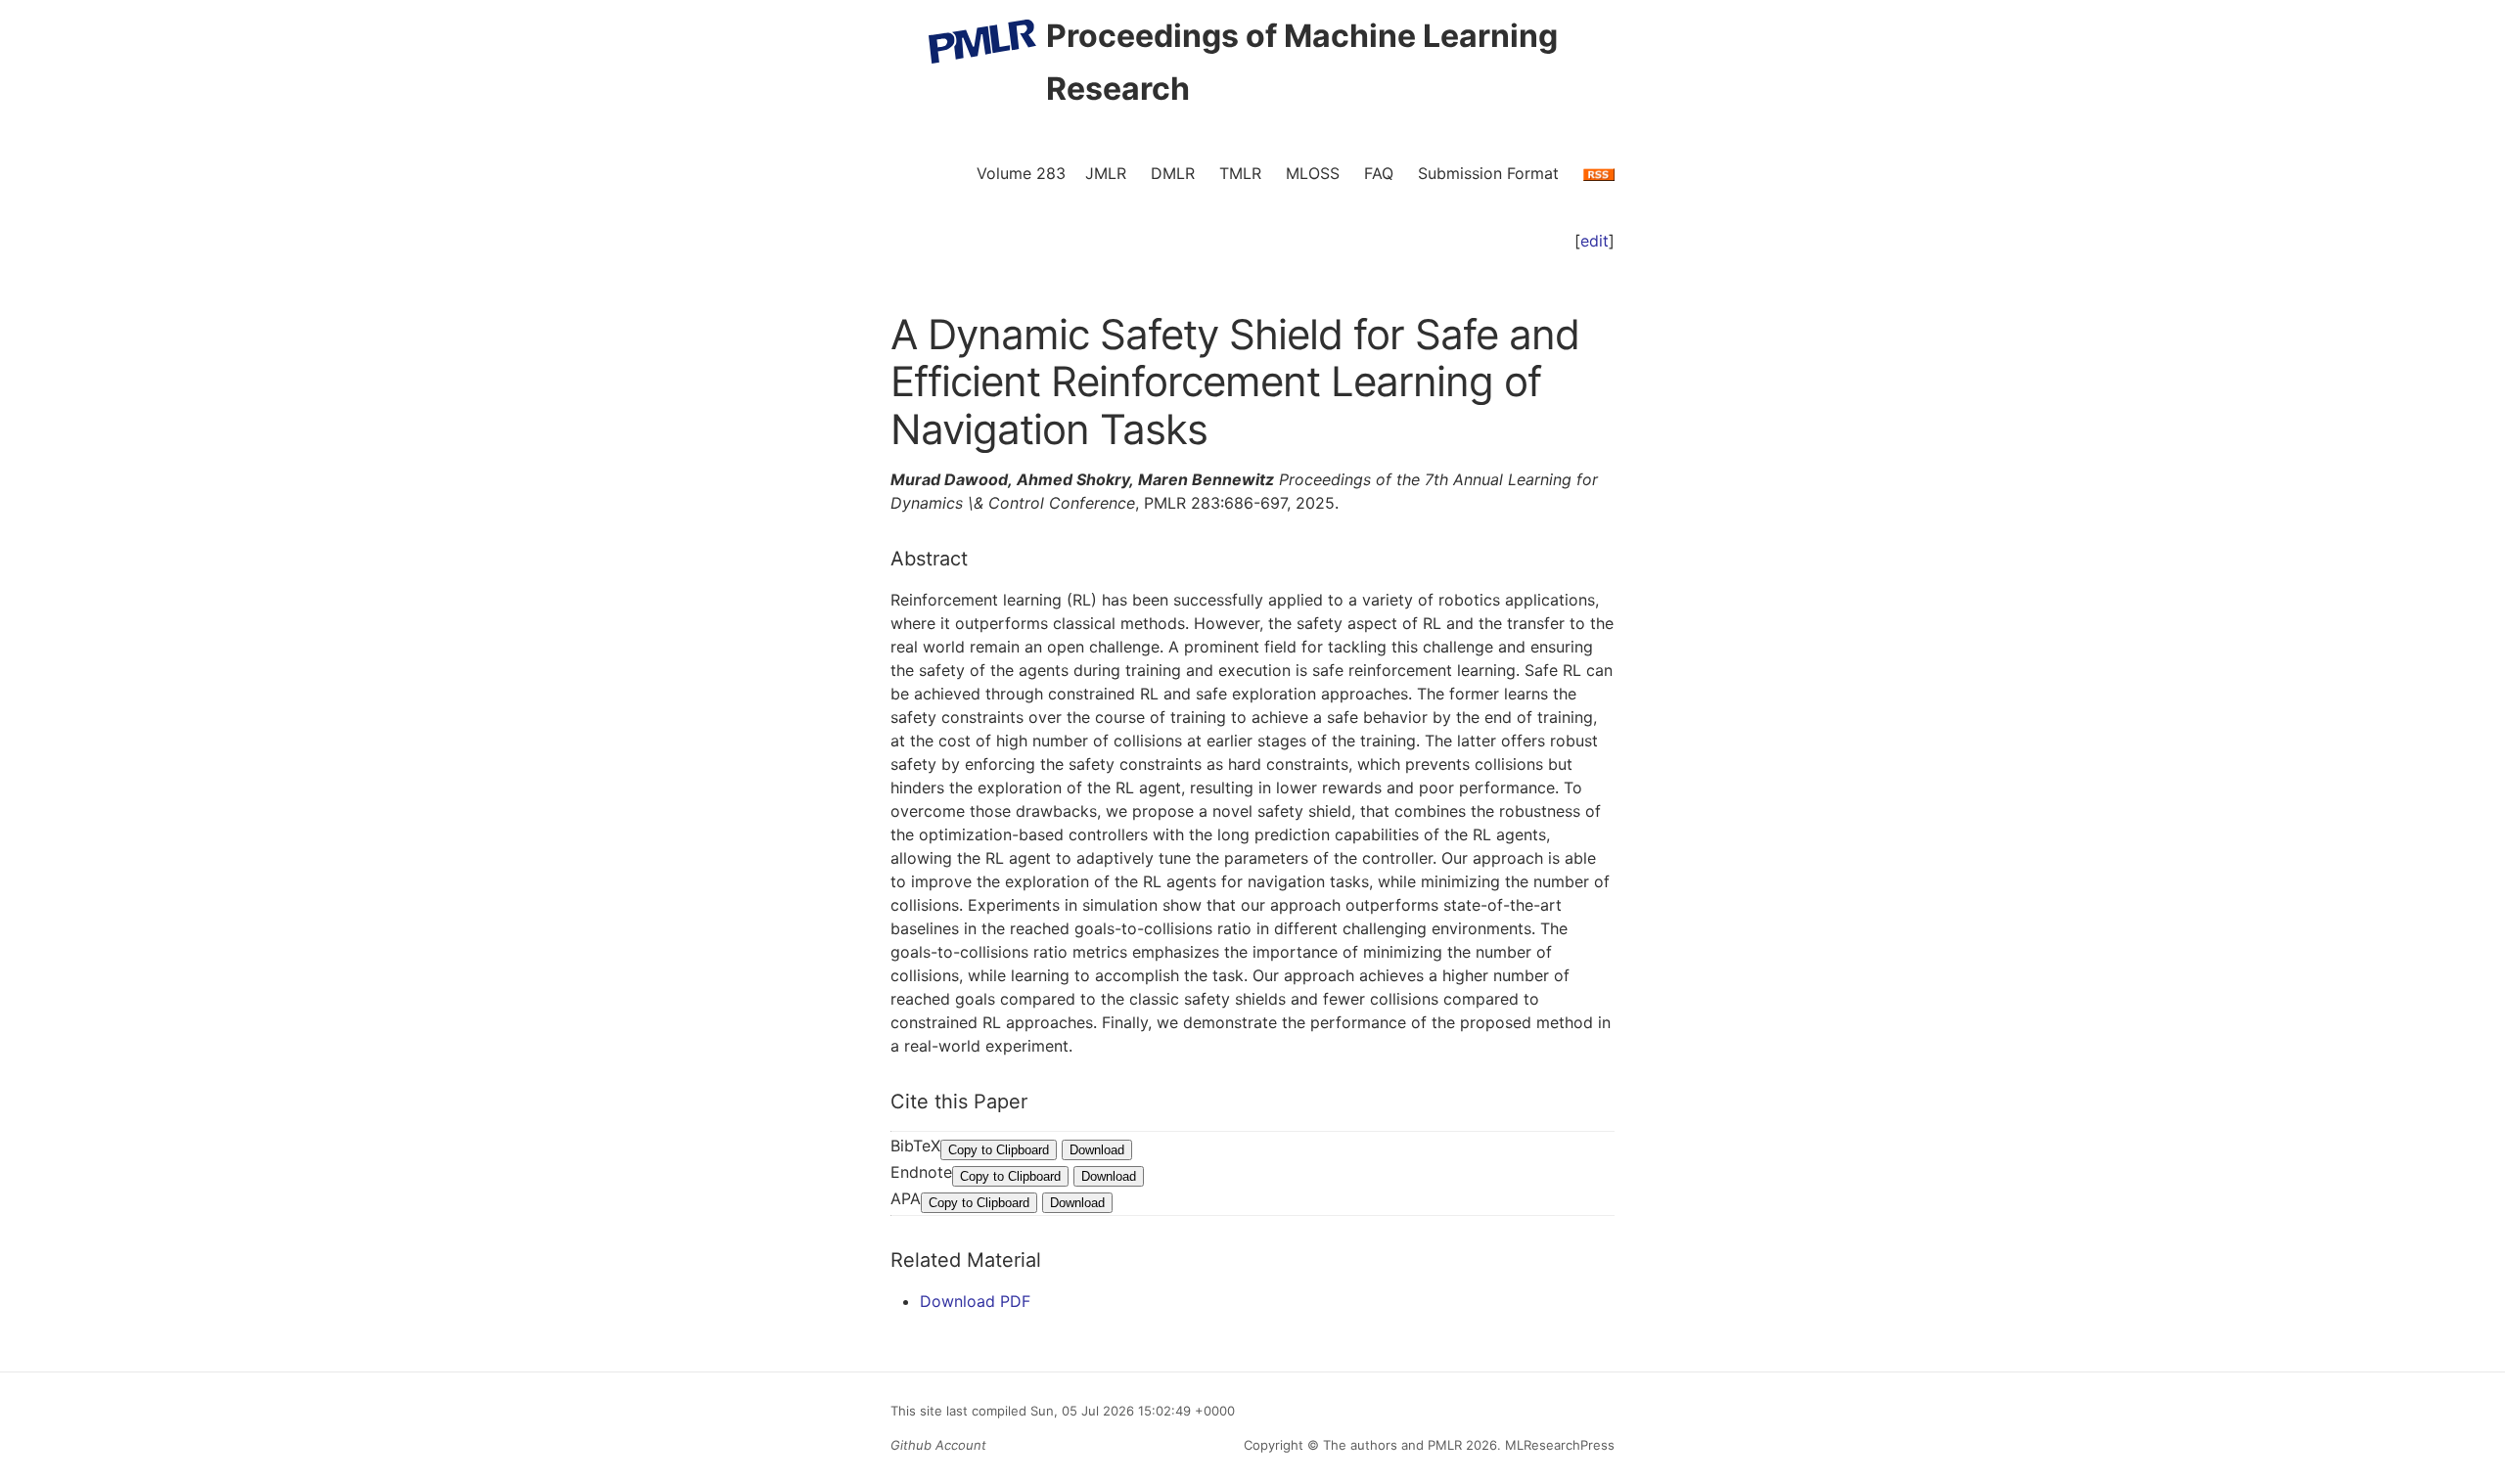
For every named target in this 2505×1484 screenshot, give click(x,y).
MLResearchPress (1558, 1445)
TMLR (1240, 173)
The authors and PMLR (1392, 1445)
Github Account (938, 1445)
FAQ (1379, 173)
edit (1594, 241)
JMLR (1106, 173)
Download (1097, 1150)
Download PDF (975, 1301)
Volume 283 (1021, 173)
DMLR (1173, 173)
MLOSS (1313, 173)
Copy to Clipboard (999, 1150)
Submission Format (1488, 173)
